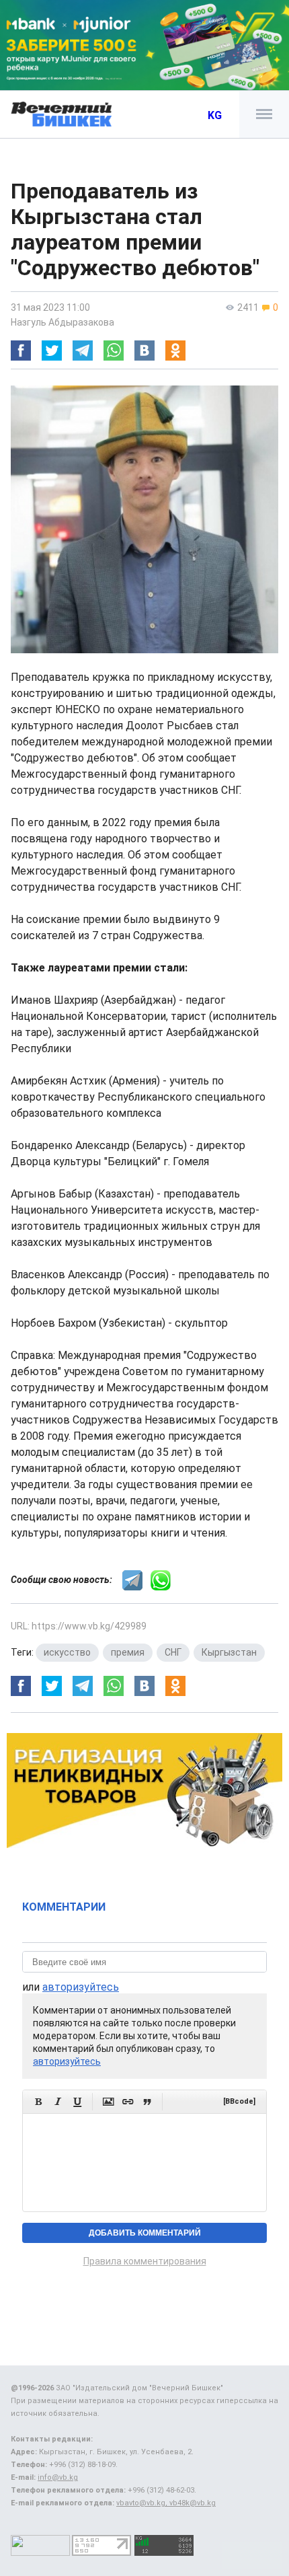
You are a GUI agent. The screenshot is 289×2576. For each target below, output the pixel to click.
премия (128, 1652)
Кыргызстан (229, 1652)
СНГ (173, 1652)
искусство (67, 1652)
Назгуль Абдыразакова (63, 322)
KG (215, 115)
